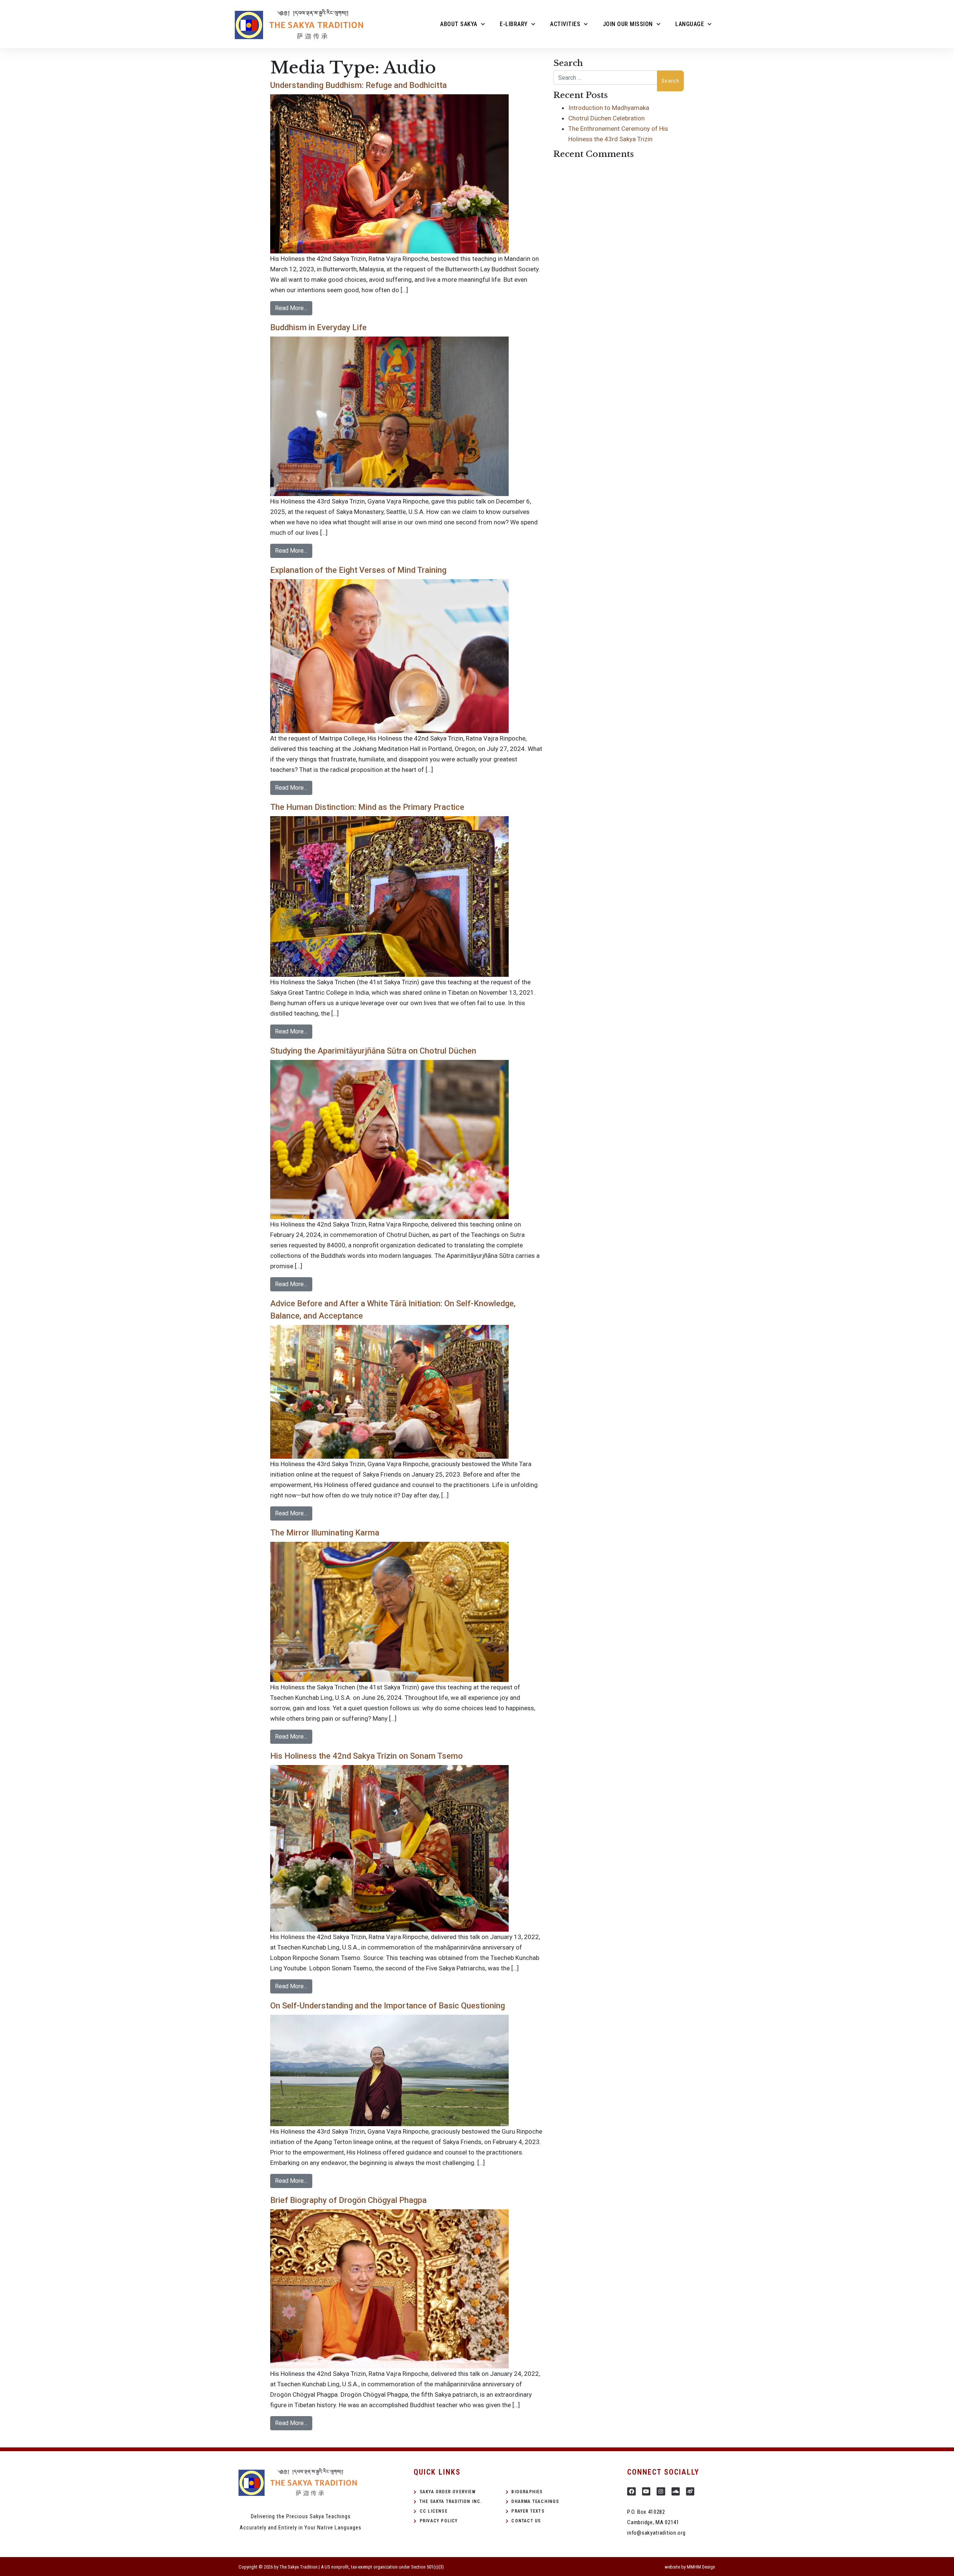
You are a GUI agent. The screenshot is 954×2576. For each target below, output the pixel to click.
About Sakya (459, 24)
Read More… (291, 308)
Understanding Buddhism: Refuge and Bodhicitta (358, 85)
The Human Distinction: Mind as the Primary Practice (367, 807)
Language (690, 24)
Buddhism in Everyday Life (318, 327)
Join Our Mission (628, 24)
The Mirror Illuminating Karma (325, 1533)
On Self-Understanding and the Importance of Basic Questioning (388, 2006)
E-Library (514, 24)
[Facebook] (631, 2491)
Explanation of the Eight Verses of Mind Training (358, 570)
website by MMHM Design (690, 2567)
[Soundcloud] (676, 2491)
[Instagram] (661, 2491)
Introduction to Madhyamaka (609, 108)
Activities (565, 24)
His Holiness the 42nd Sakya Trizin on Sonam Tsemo (367, 1756)
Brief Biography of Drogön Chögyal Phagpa (348, 2200)
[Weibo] (690, 2491)
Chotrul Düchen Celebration (606, 118)
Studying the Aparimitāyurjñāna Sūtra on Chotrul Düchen (373, 1051)
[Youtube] (646, 2491)
